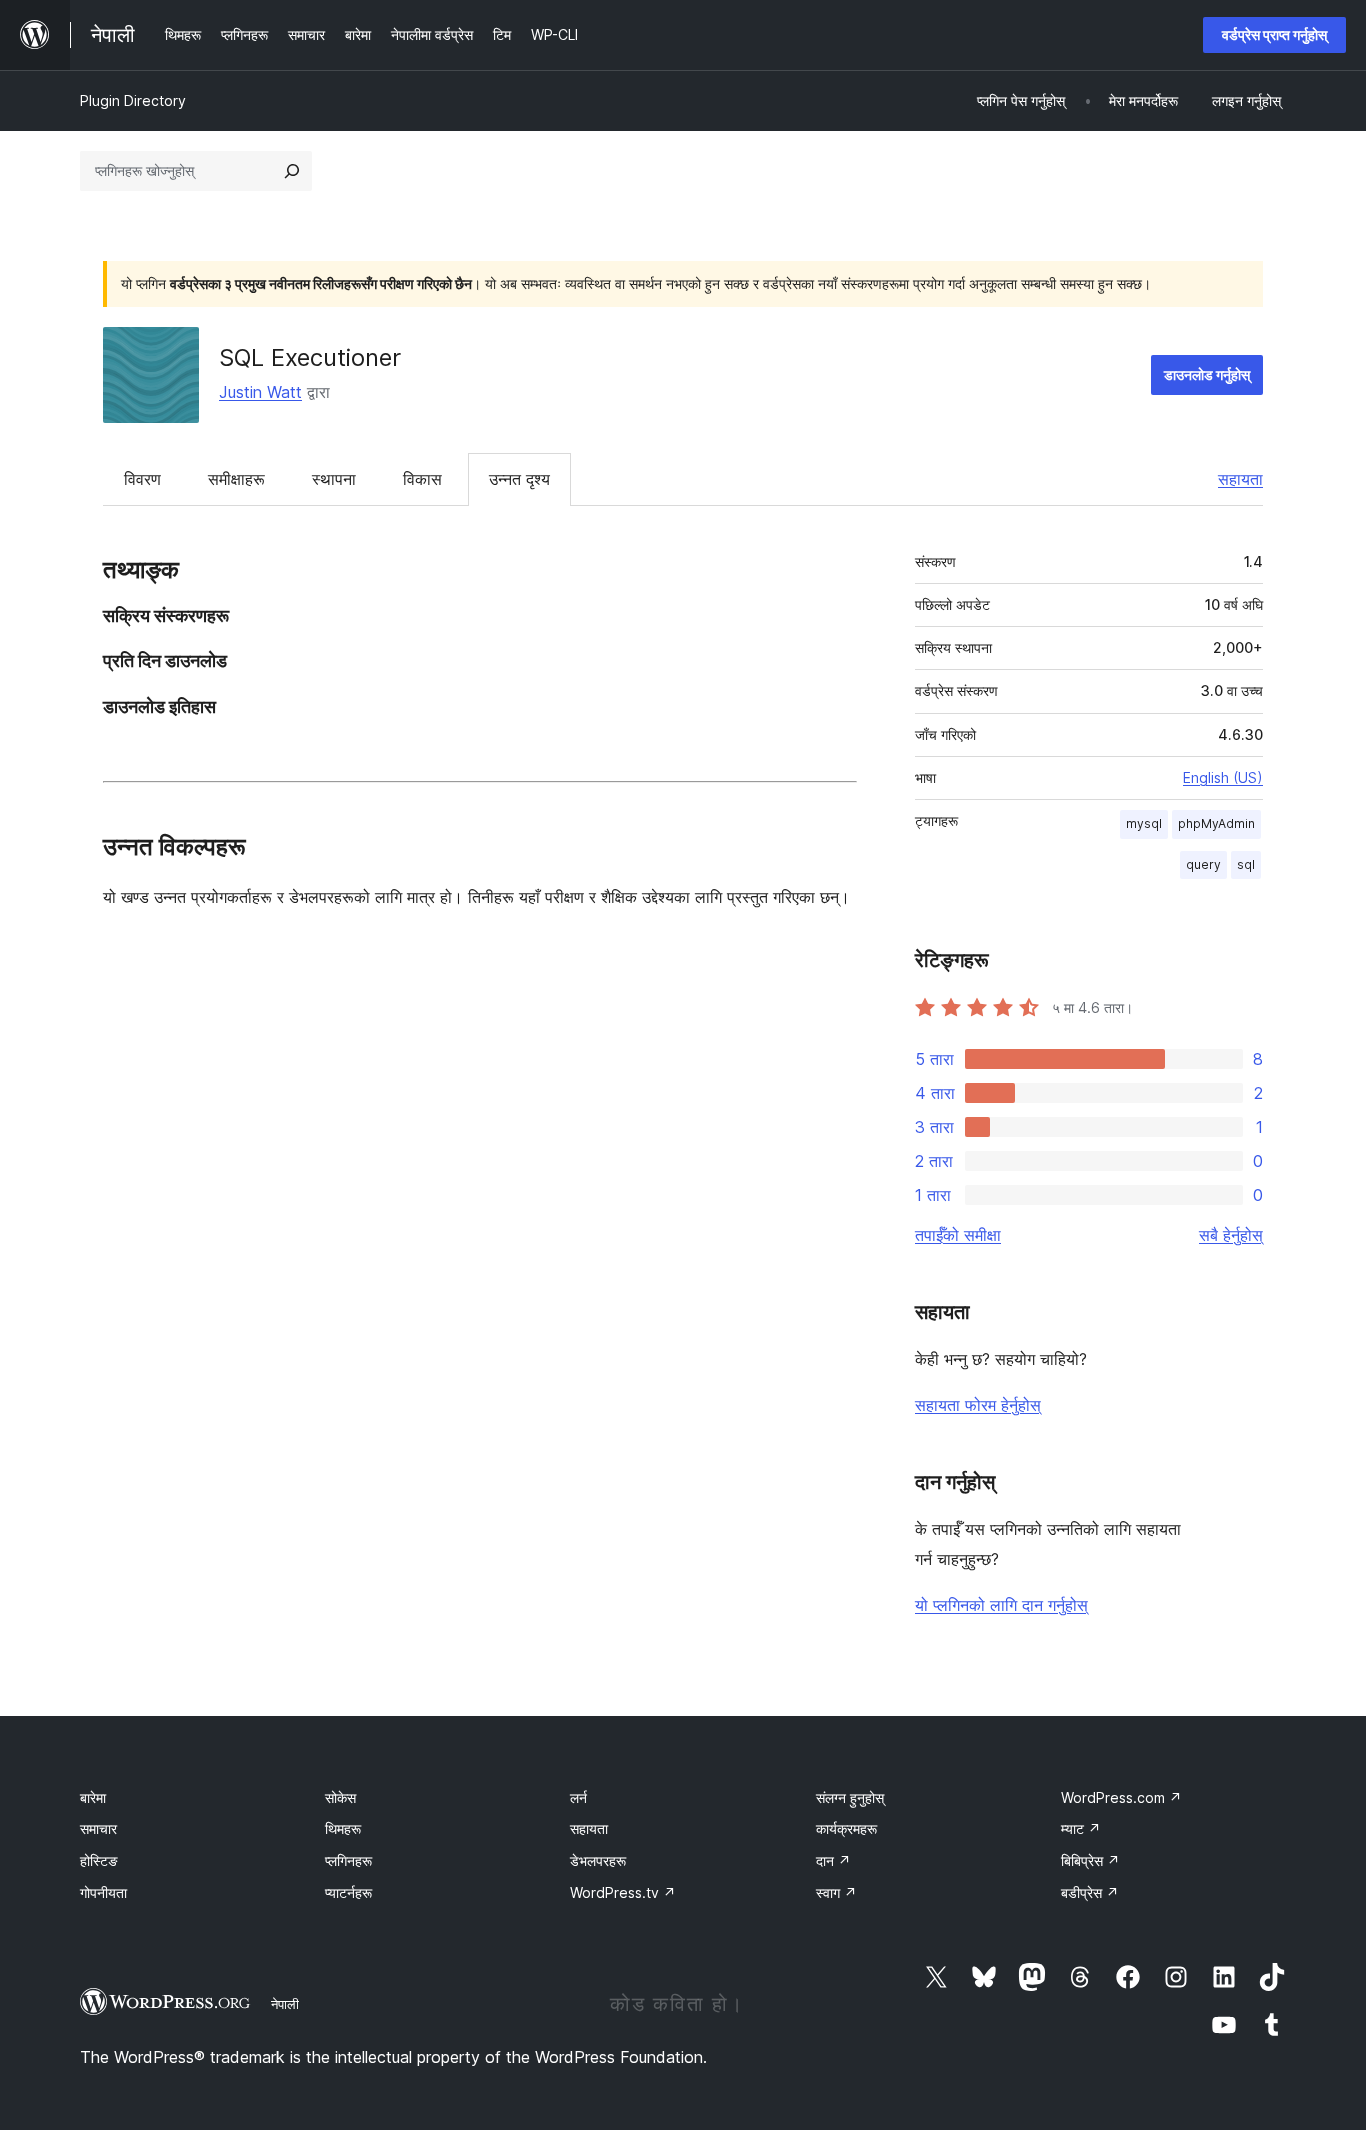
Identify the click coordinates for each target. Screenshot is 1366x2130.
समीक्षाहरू (236, 479)
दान (833, 1860)
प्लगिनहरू (348, 1860)
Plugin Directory (133, 100)
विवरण (142, 479)
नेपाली (285, 2004)
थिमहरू (343, 1828)
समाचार (98, 1828)
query (1203, 864)
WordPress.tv (623, 1892)
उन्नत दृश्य (519, 479)
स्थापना (334, 479)
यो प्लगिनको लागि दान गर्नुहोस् (1001, 1605)
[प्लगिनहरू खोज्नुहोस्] (292, 171)
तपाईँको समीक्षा (958, 1235)
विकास (422, 479)
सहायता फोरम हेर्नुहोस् (978, 1405)
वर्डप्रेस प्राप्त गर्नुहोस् (1274, 34)
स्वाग (836, 1892)
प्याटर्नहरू (348, 1892)
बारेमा (93, 1797)
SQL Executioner (310, 357)
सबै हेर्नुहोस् (1231, 1235)
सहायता (1240, 479)
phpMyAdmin (1216, 823)
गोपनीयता (103, 1892)
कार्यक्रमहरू (846, 1828)
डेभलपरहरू (598, 1860)
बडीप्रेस (1090, 1892)
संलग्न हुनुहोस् (850, 1797)
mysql (1144, 823)
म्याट (1081, 1828)
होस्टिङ (99, 1860)
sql (1246, 864)
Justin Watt (260, 392)
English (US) (1223, 777)
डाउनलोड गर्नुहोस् (1207, 374)
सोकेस (340, 1797)
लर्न (578, 1797)
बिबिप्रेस (1090, 1860)
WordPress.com (1121, 1797)
